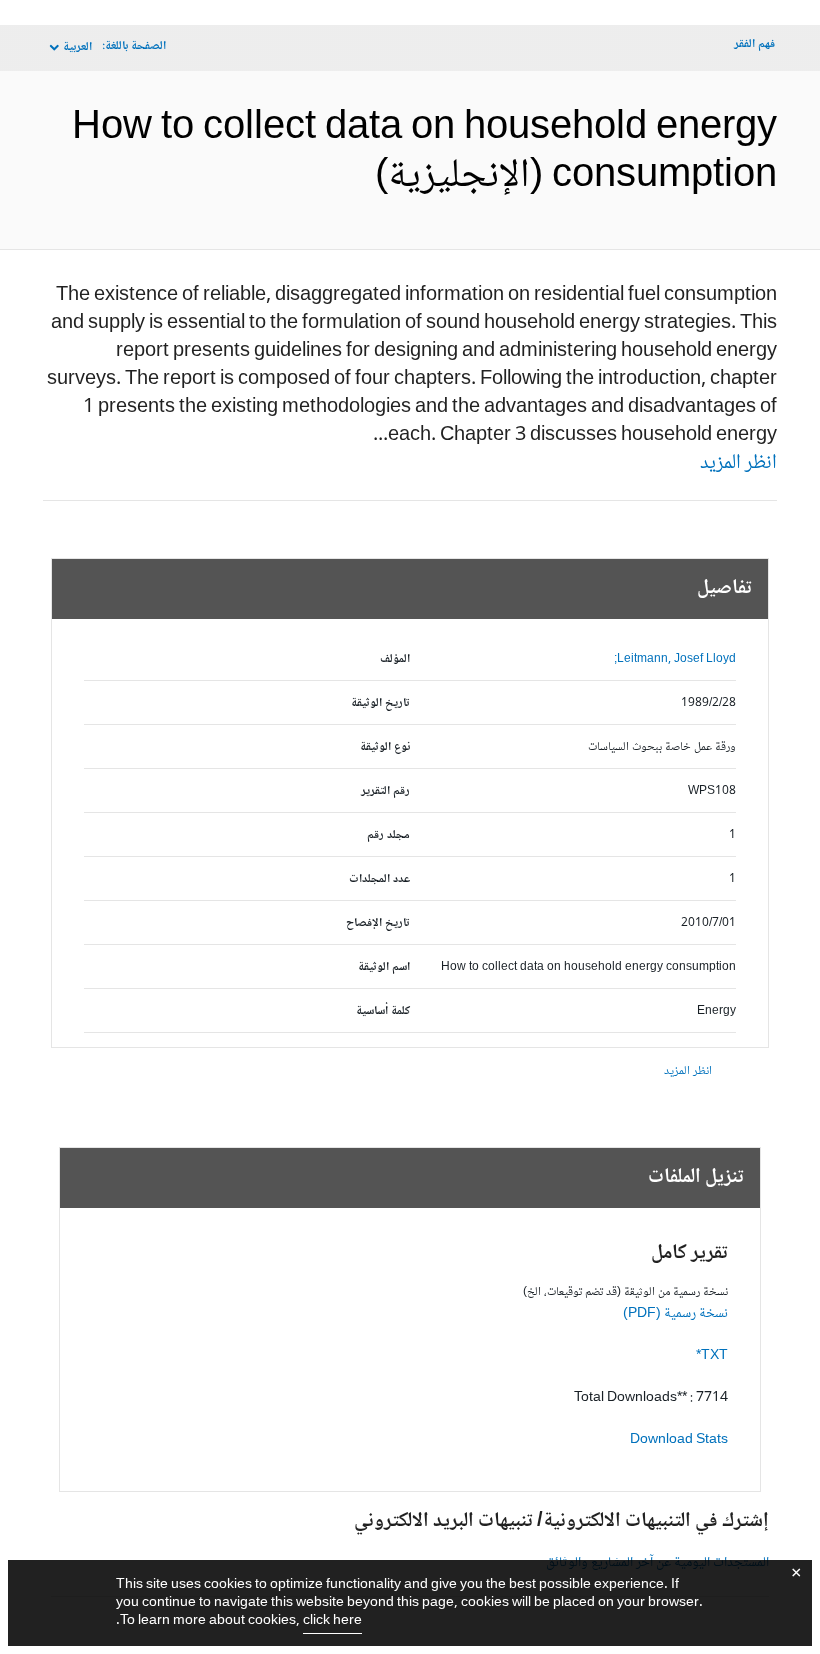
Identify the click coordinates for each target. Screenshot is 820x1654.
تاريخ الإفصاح (378, 923)
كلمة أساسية (383, 1011)
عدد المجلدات (379, 879)
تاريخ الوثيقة (380, 703)
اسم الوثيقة (384, 967)
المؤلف (395, 659)
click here (332, 1621)
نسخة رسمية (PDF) (675, 1314)
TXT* (712, 1356)
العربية (77, 47)
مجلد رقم (388, 835)
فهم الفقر (754, 44)
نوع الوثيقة (385, 747)
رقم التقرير (385, 791)
